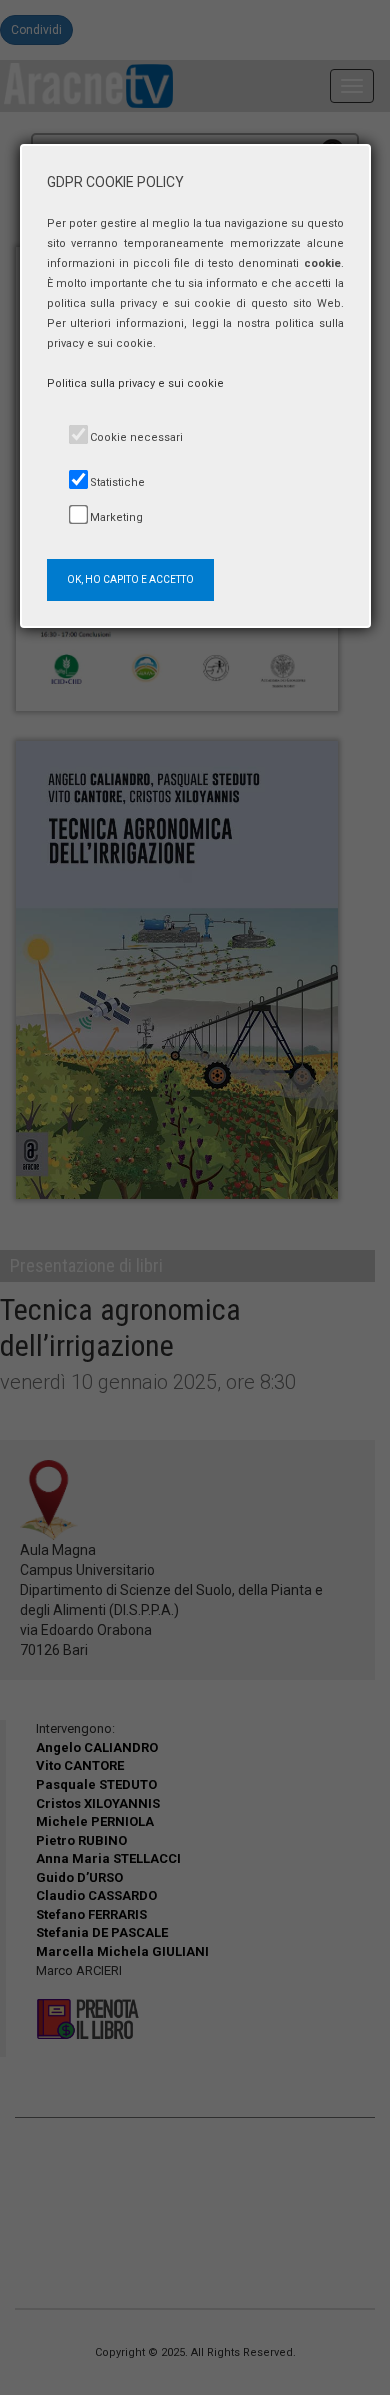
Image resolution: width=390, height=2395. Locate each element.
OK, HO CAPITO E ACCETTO (130, 579)
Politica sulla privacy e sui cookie (135, 383)
